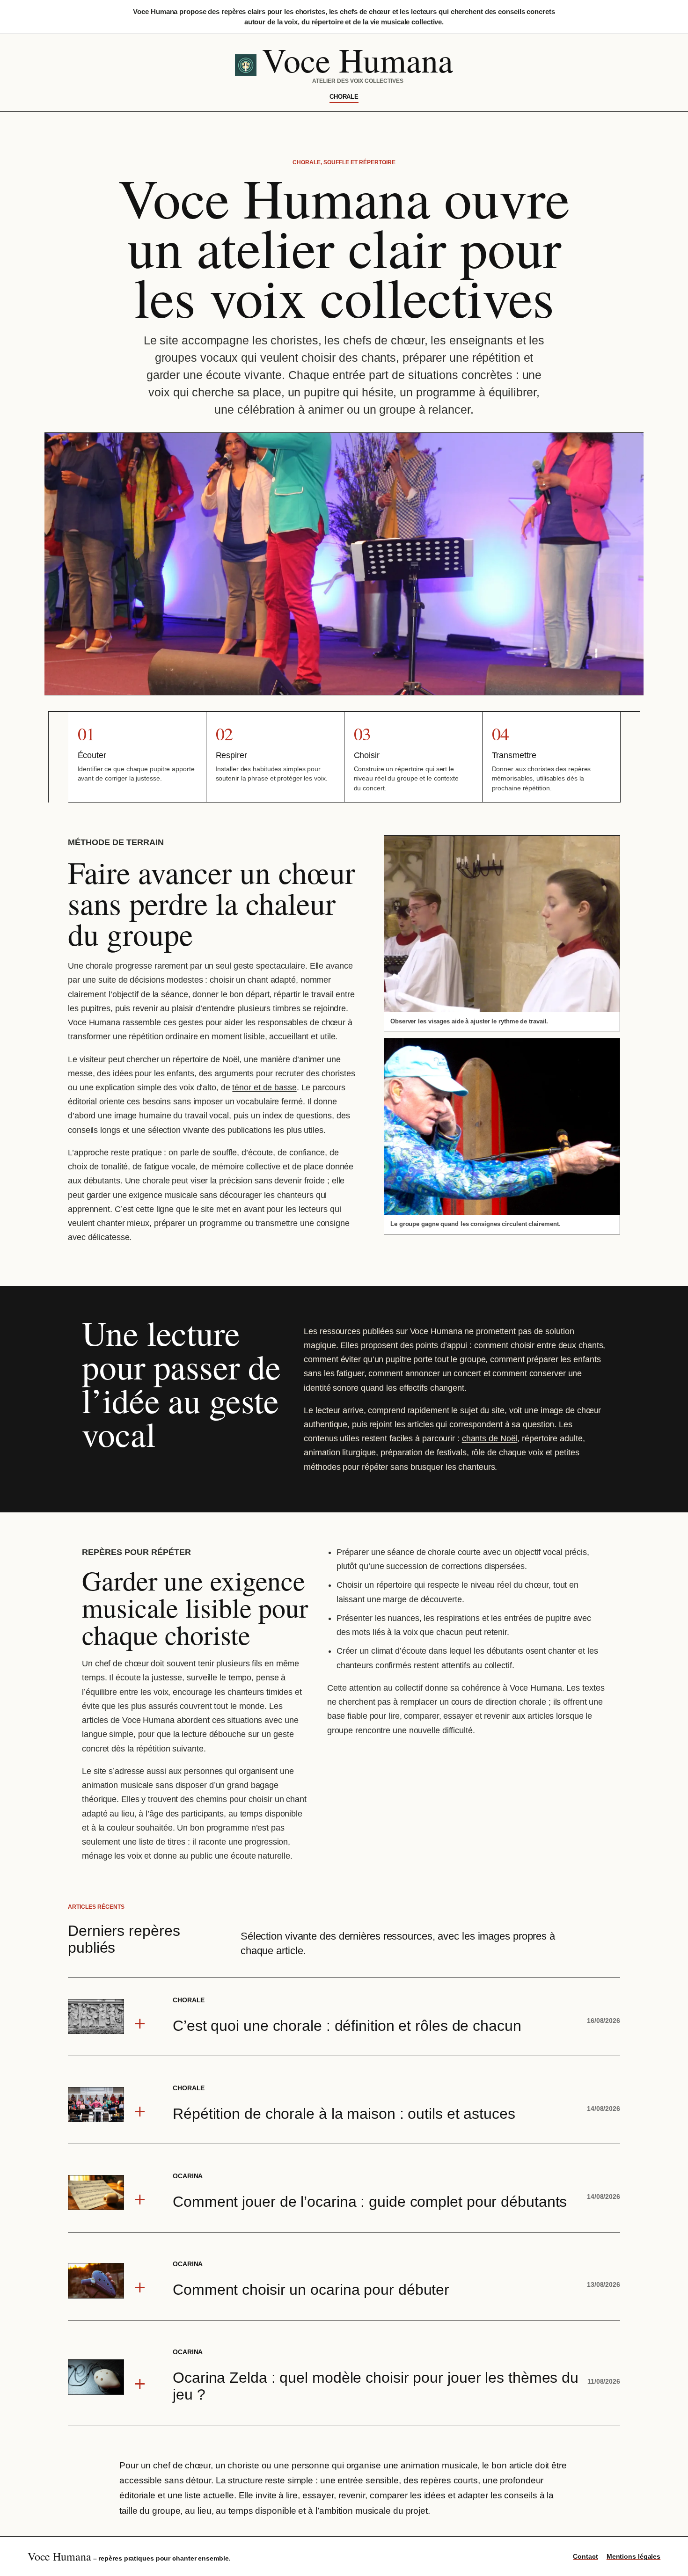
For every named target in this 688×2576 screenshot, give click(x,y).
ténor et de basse (264, 1087)
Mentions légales (633, 2556)
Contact (585, 2556)
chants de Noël (490, 1438)
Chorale (344, 97)
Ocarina (188, 2176)
